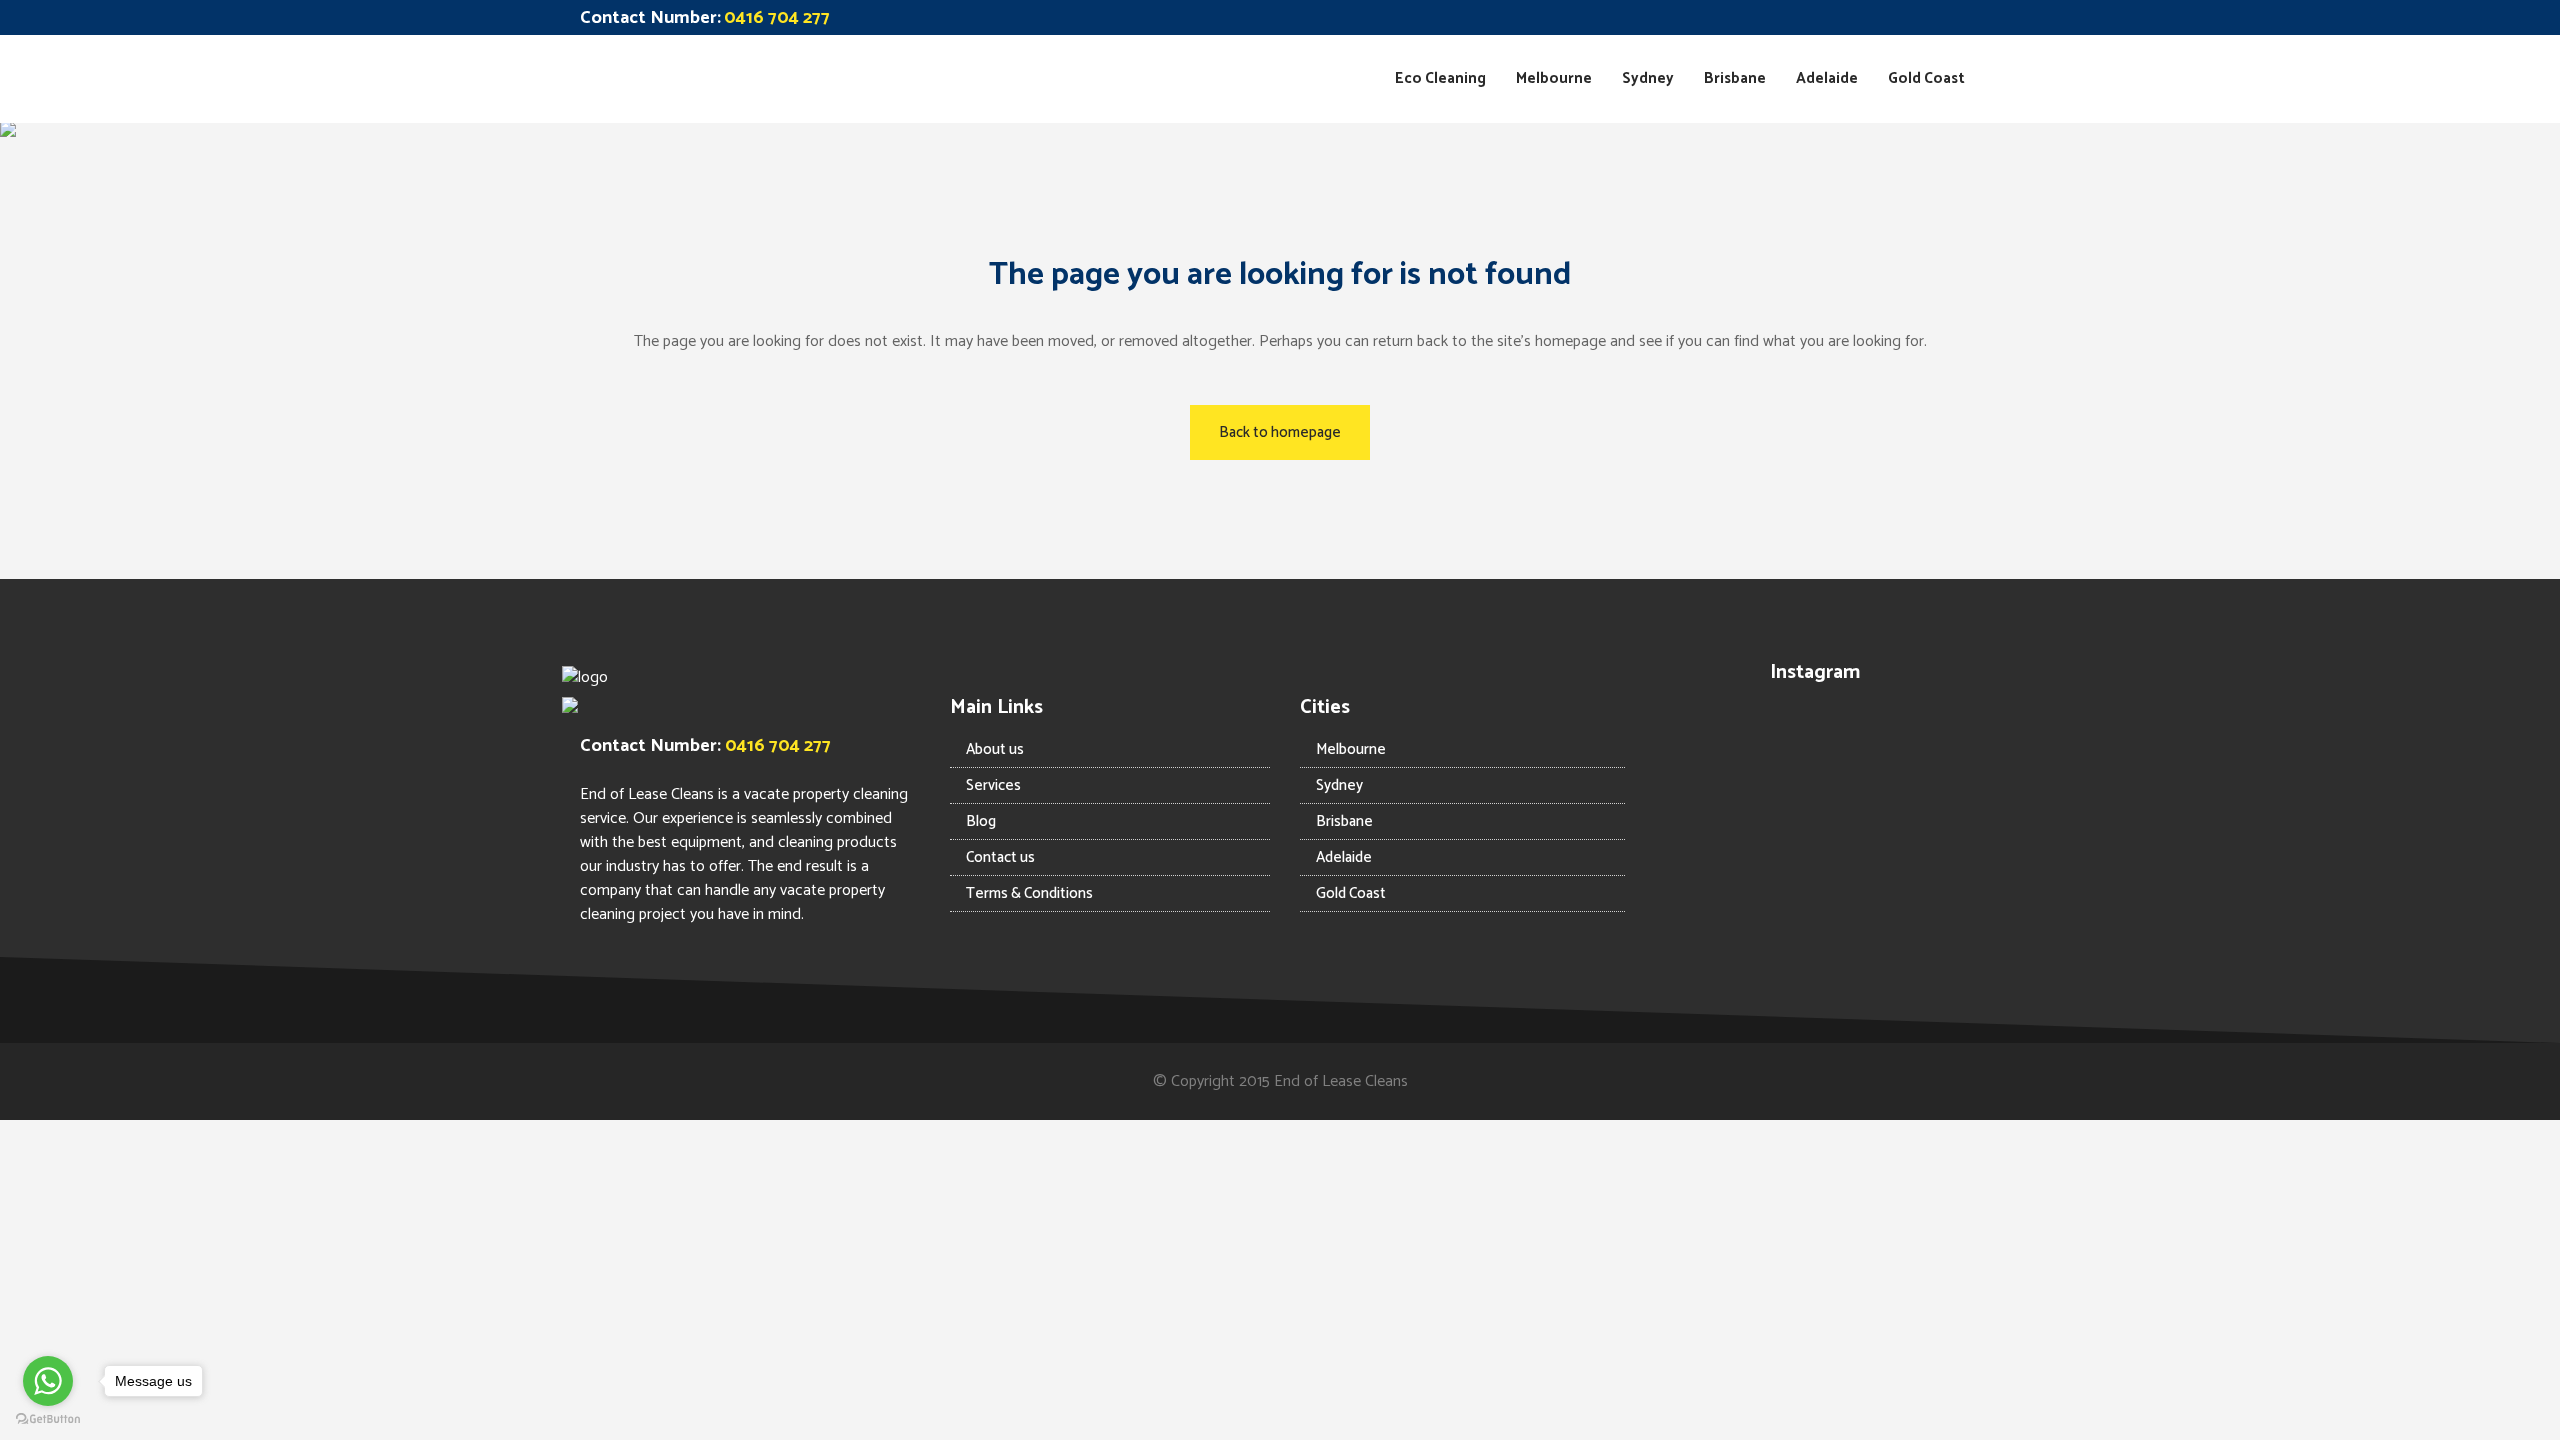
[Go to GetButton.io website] (48, 1419)
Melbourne (1351, 749)
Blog (981, 821)
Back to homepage (1280, 432)
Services (993, 785)
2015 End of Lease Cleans (1323, 1081)
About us (995, 749)
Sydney (1339, 785)
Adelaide (1344, 857)
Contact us (1000, 857)
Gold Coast (1351, 893)
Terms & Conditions (1029, 893)
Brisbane (1344, 821)
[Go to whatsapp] (48, 1381)
